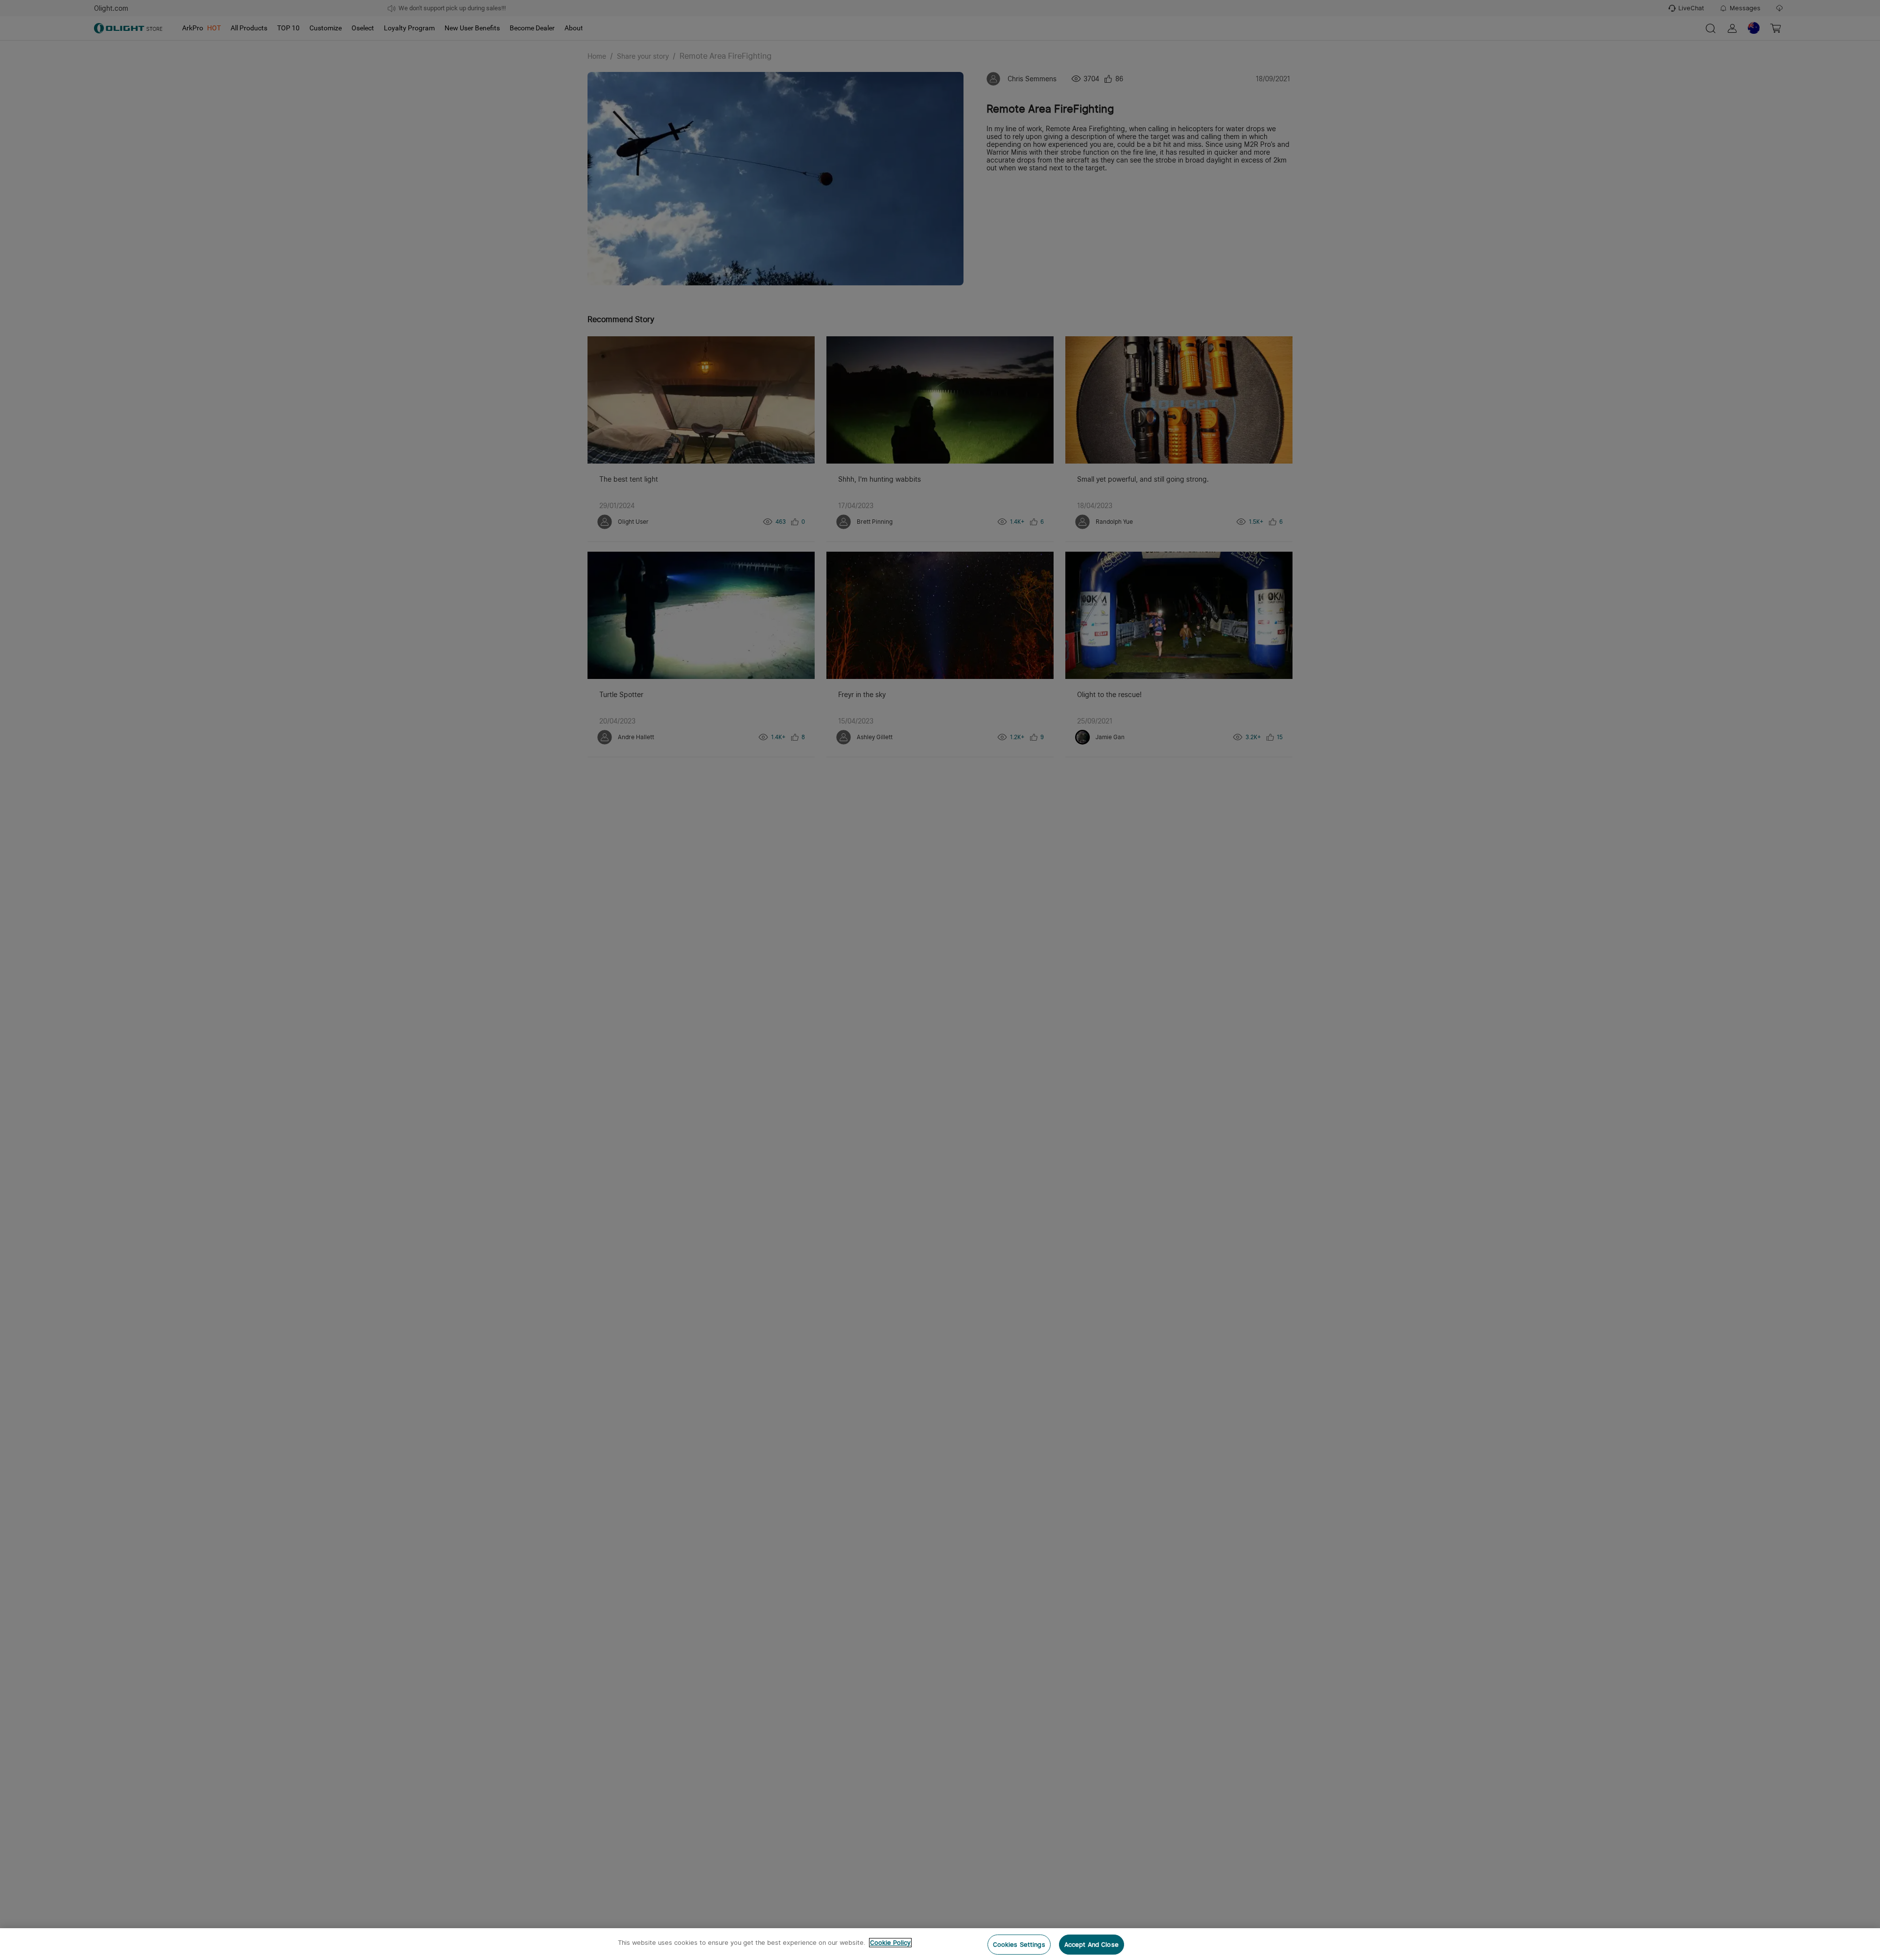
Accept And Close (1092, 1945)
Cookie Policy (890, 1943)
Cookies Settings (1019, 1945)
